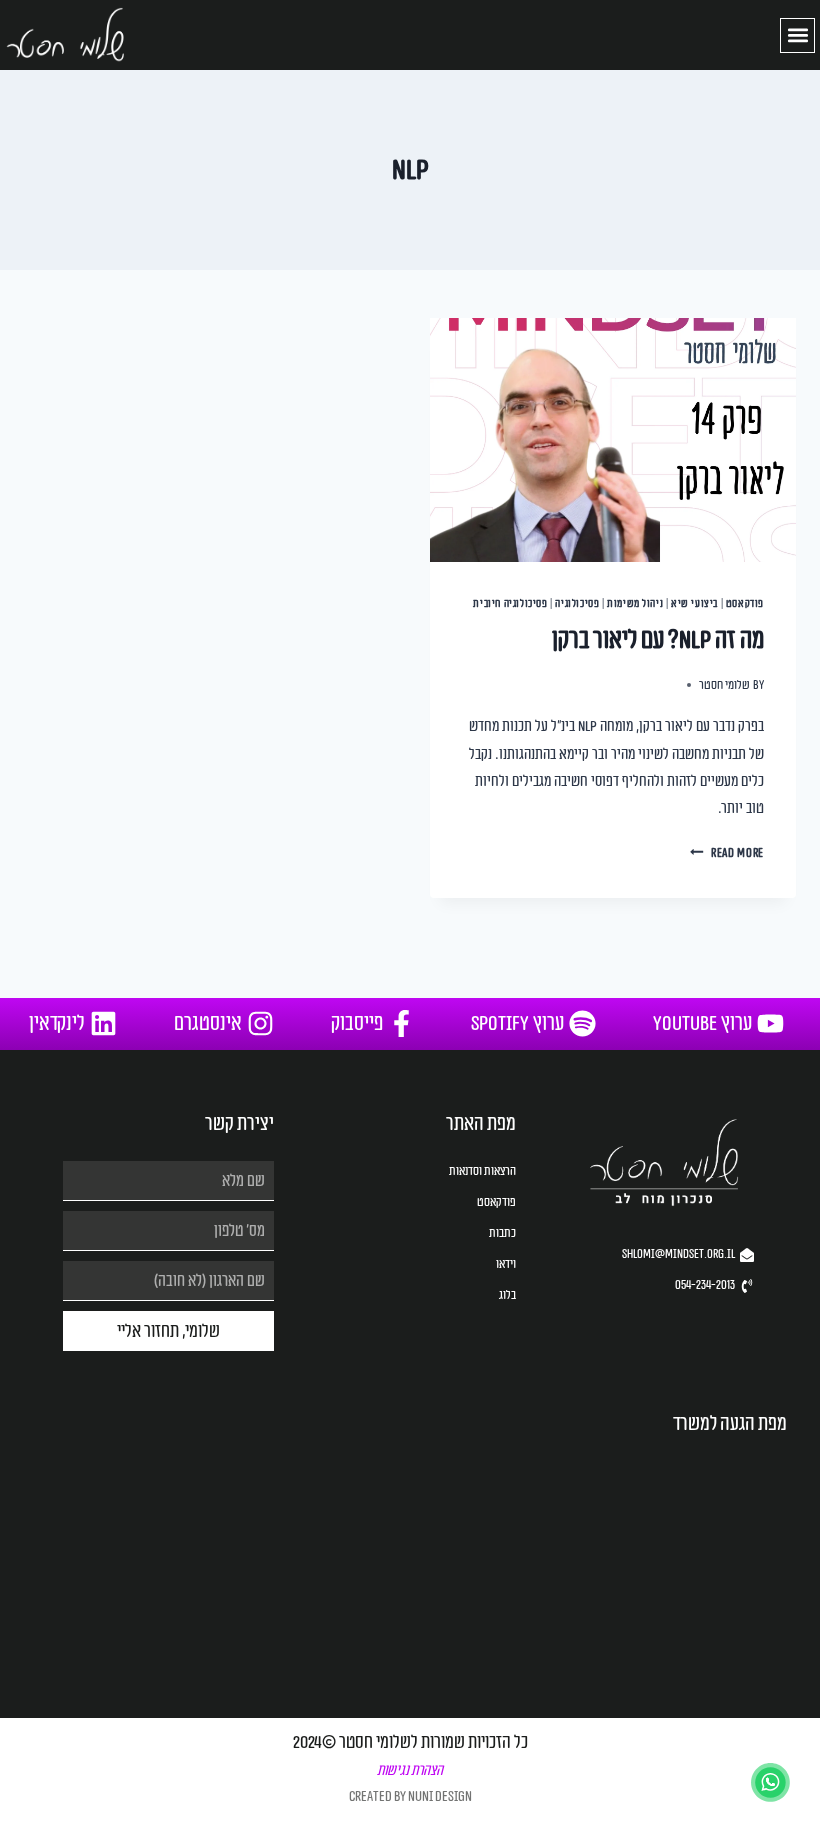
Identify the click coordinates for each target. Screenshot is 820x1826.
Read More (727, 853)
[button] (797, 35)
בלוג (507, 1295)
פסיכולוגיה (577, 603)
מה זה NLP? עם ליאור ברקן (658, 640)
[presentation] (613, 440)
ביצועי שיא (694, 603)
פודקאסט (745, 603)
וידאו (505, 1264)
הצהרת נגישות (410, 1770)
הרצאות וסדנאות (482, 1171)
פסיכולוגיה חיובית (510, 603)
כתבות (502, 1233)
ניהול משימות (635, 603)
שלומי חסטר (724, 685)
